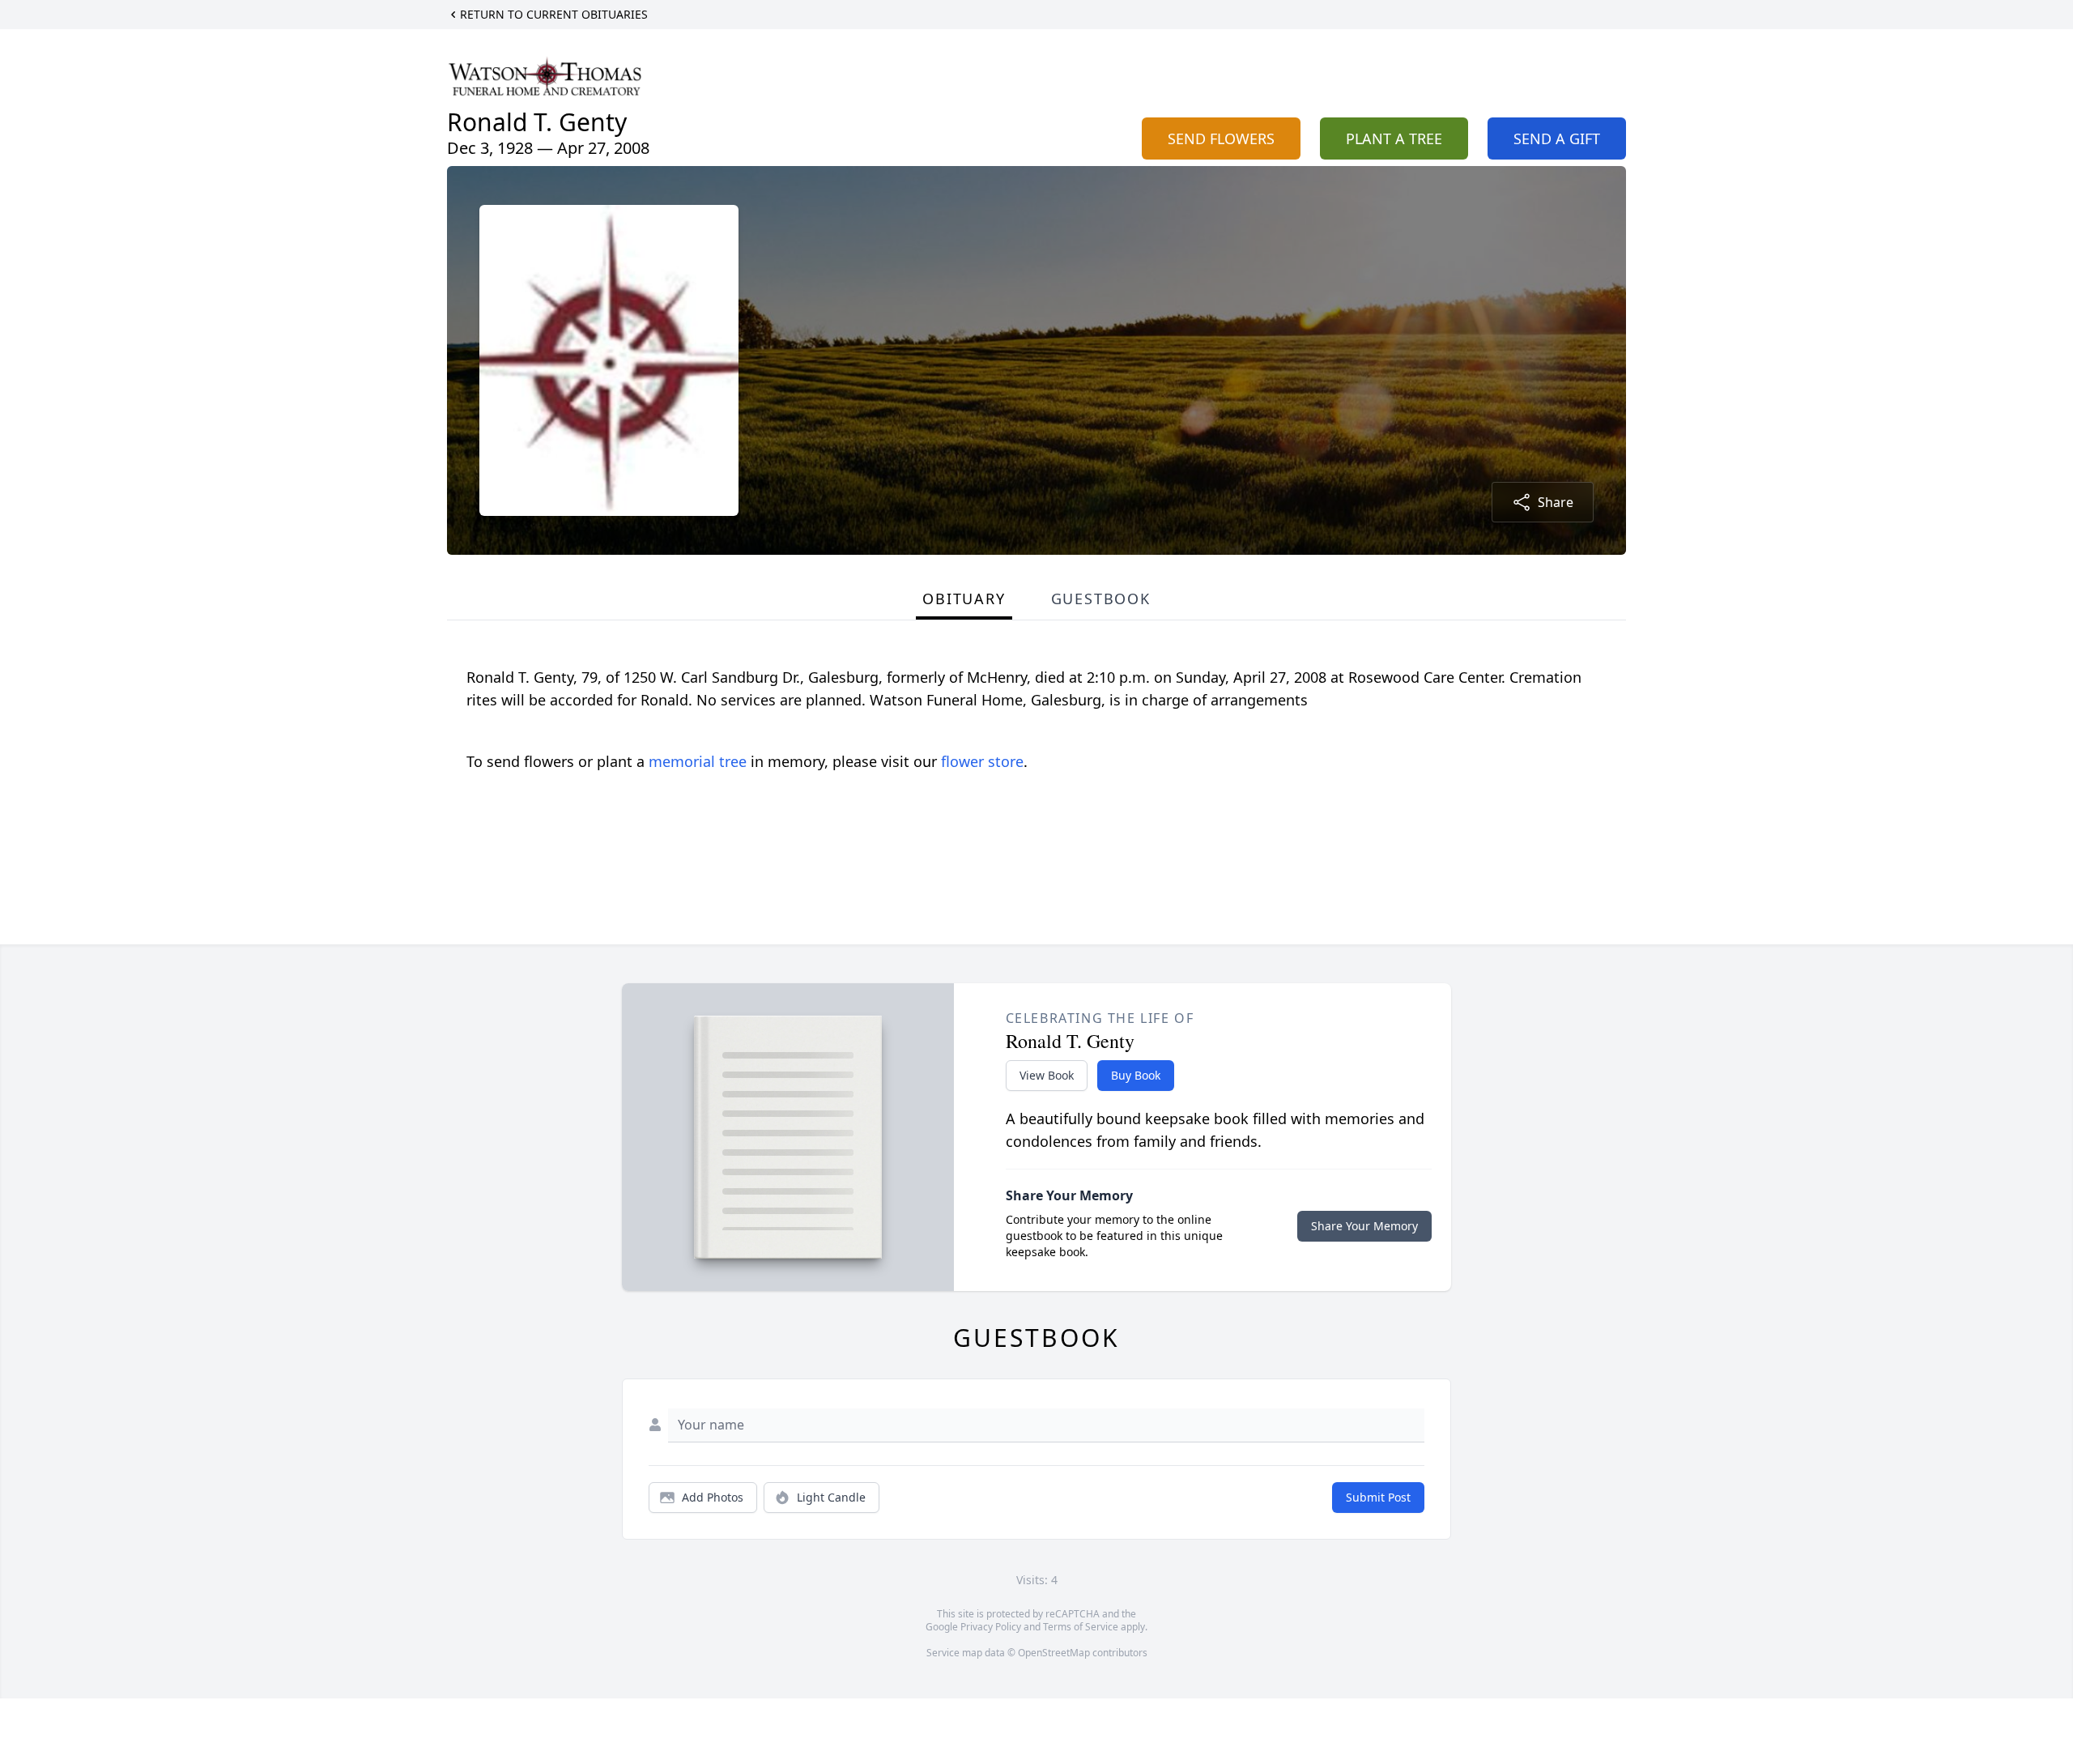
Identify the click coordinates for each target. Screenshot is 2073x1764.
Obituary (964, 599)
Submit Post (1378, 1497)
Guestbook (1101, 599)
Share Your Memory (1364, 1226)
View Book (1047, 1075)
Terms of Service (1081, 1627)
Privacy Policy (991, 1627)
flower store (982, 761)
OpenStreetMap (1054, 1653)
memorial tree (698, 761)
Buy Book (1136, 1075)
